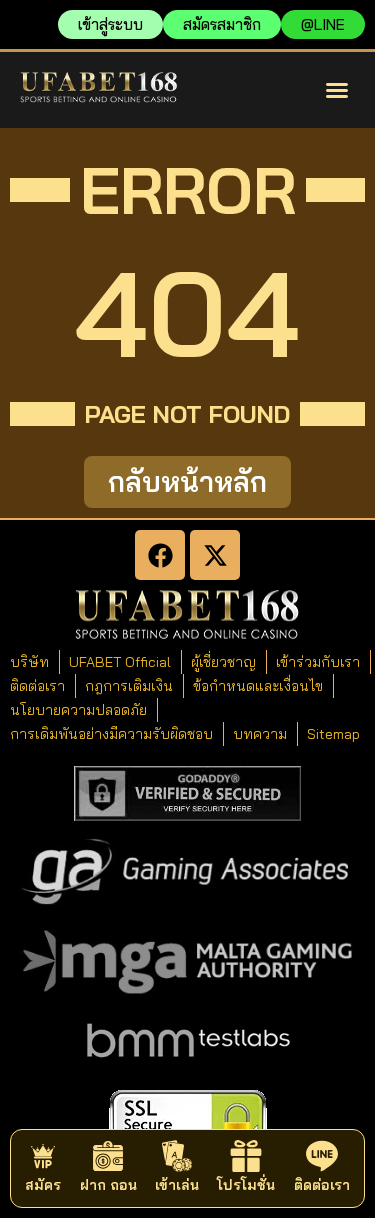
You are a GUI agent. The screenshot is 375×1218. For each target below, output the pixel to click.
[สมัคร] (43, 1156)
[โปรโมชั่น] (246, 1156)
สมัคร (43, 1185)
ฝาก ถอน (108, 1185)
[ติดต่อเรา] (322, 1156)
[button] (337, 90)
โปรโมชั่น (246, 1185)
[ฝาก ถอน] (108, 1156)
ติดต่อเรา (322, 1185)
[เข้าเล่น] (177, 1156)
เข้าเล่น (177, 1185)
